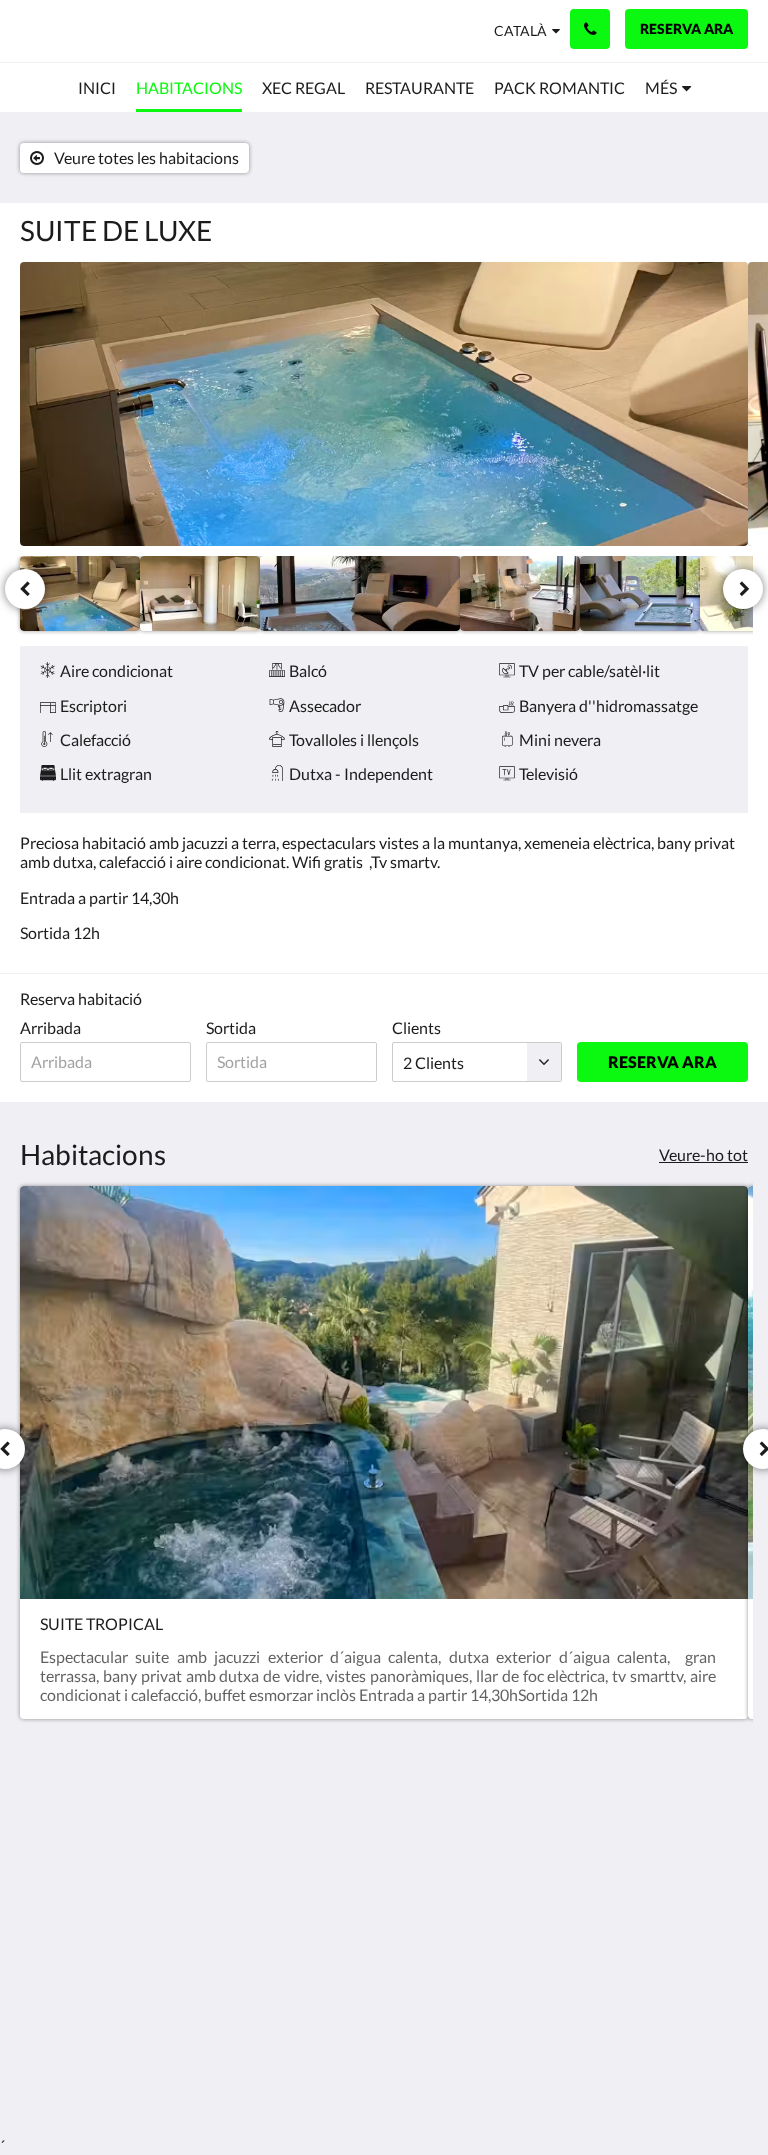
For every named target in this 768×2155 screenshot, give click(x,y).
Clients (416, 1027)
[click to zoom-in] (384, 404)
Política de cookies (304, 1852)
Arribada (50, 1027)
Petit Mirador (80, 30)
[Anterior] (25, 589)
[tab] (322, 1793)
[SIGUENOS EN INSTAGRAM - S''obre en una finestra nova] (728, 1838)
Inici (282, 1826)
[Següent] (743, 589)
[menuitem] (97, 88)
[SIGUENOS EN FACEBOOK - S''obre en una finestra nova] (673, 1838)
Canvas (431, 2072)
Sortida (231, 1027)
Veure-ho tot (703, 1154)
